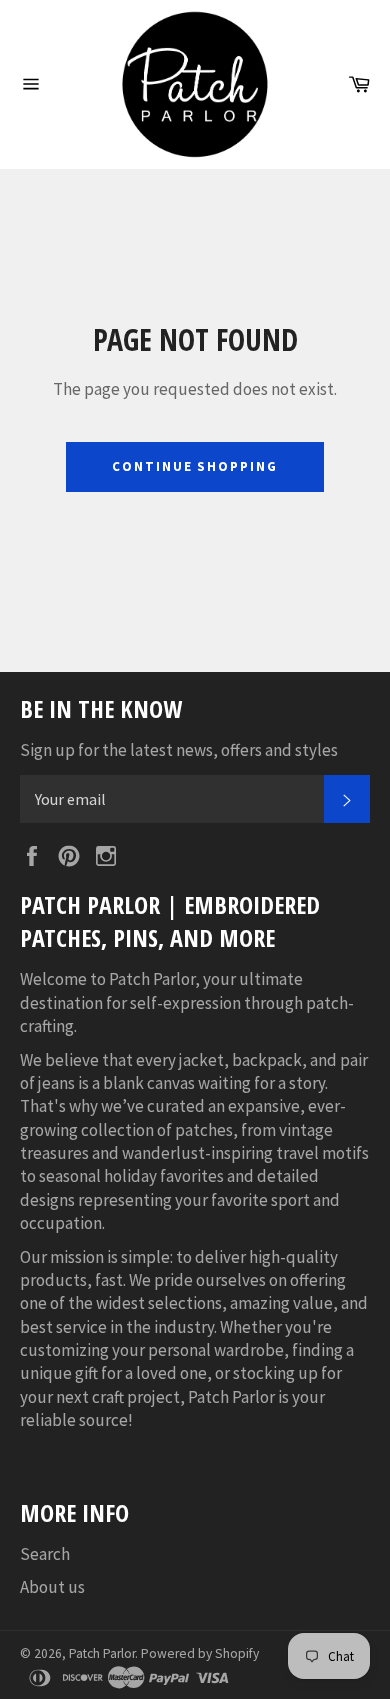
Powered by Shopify (200, 1653)
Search (45, 1554)
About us (52, 1587)
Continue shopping (195, 466)
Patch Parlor (102, 1653)
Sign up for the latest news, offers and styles (179, 750)
